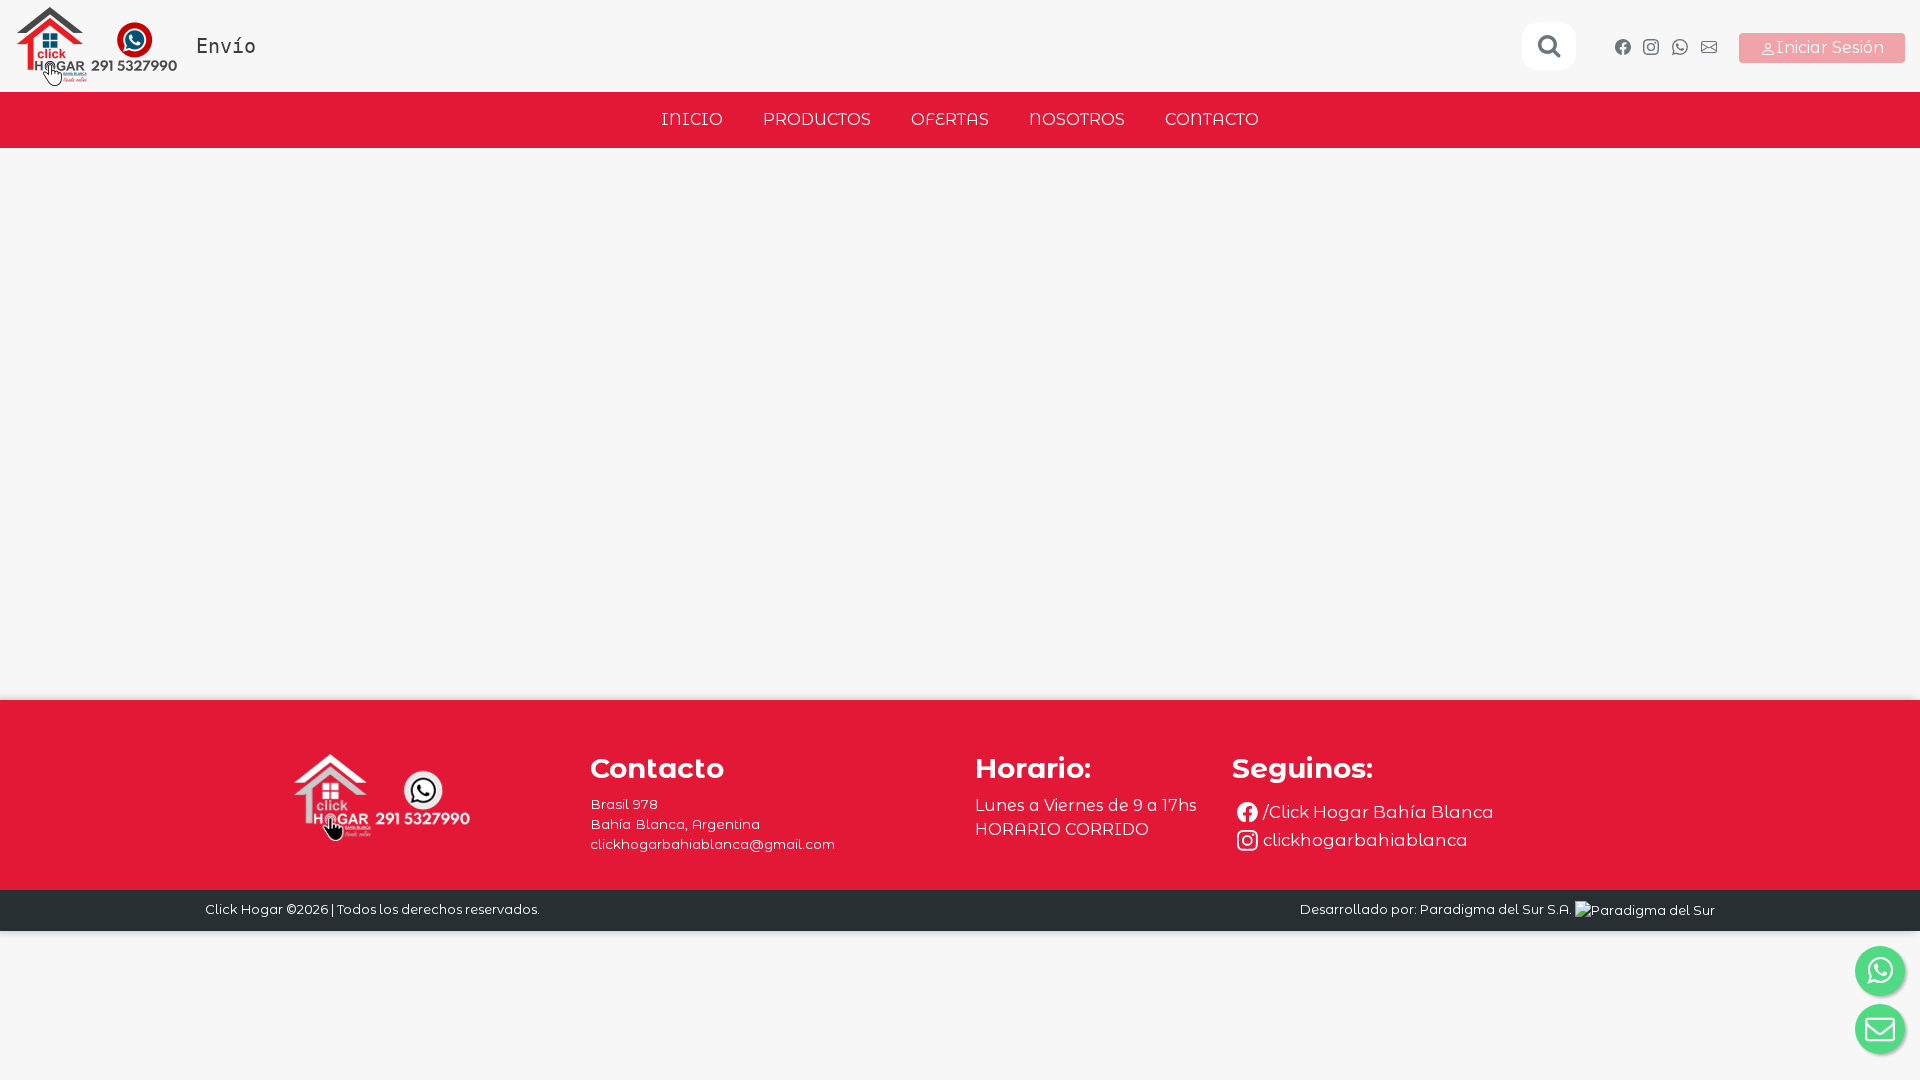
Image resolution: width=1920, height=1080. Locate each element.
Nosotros (1077, 119)
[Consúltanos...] (1680, 45)
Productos (817, 119)
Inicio (692, 119)
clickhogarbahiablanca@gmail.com (712, 844)
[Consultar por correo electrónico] (1880, 1029)
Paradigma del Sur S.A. (1497, 909)
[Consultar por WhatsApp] (1880, 971)
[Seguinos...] (1622, 45)
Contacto (1212, 119)
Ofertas (950, 119)
